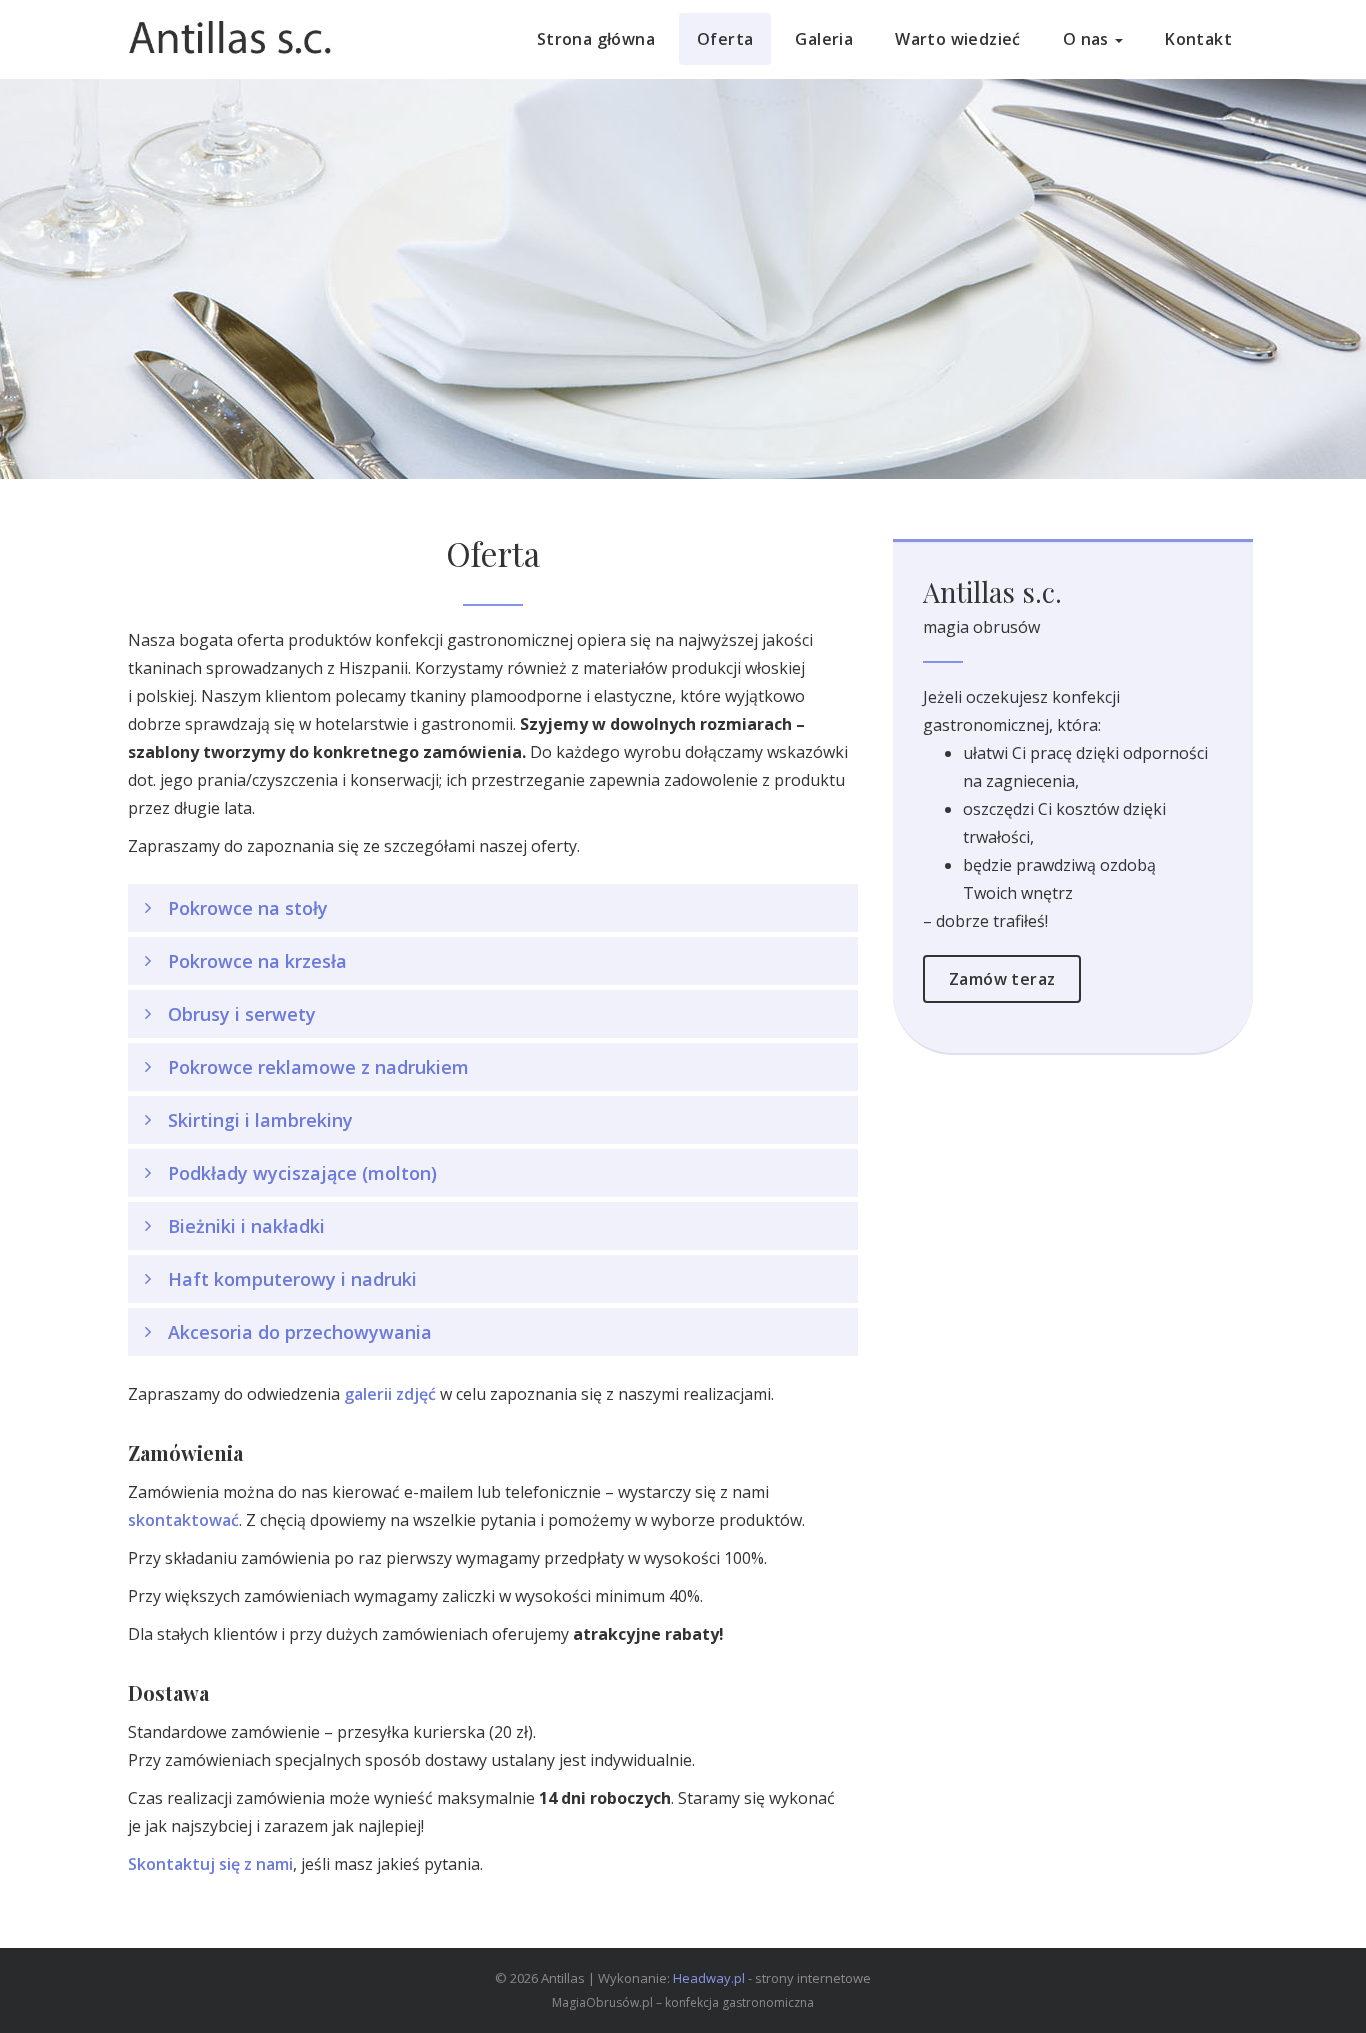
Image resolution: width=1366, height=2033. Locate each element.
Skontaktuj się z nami (210, 1864)
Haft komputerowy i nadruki (292, 1279)
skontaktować (183, 1520)
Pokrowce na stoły (248, 908)
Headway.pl (709, 1978)
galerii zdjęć (390, 1394)
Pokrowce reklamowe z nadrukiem (318, 1067)
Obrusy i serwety (242, 1014)
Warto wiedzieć (958, 39)
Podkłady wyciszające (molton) (302, 1173)
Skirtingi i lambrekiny (260, 1120)
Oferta (725, 39)
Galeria (824, 39)
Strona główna (596, 39)
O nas (1088, 39)
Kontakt (1198, 39)
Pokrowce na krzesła (257, 961)
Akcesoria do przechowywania (300, 1332)
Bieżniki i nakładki (246, 1226)
